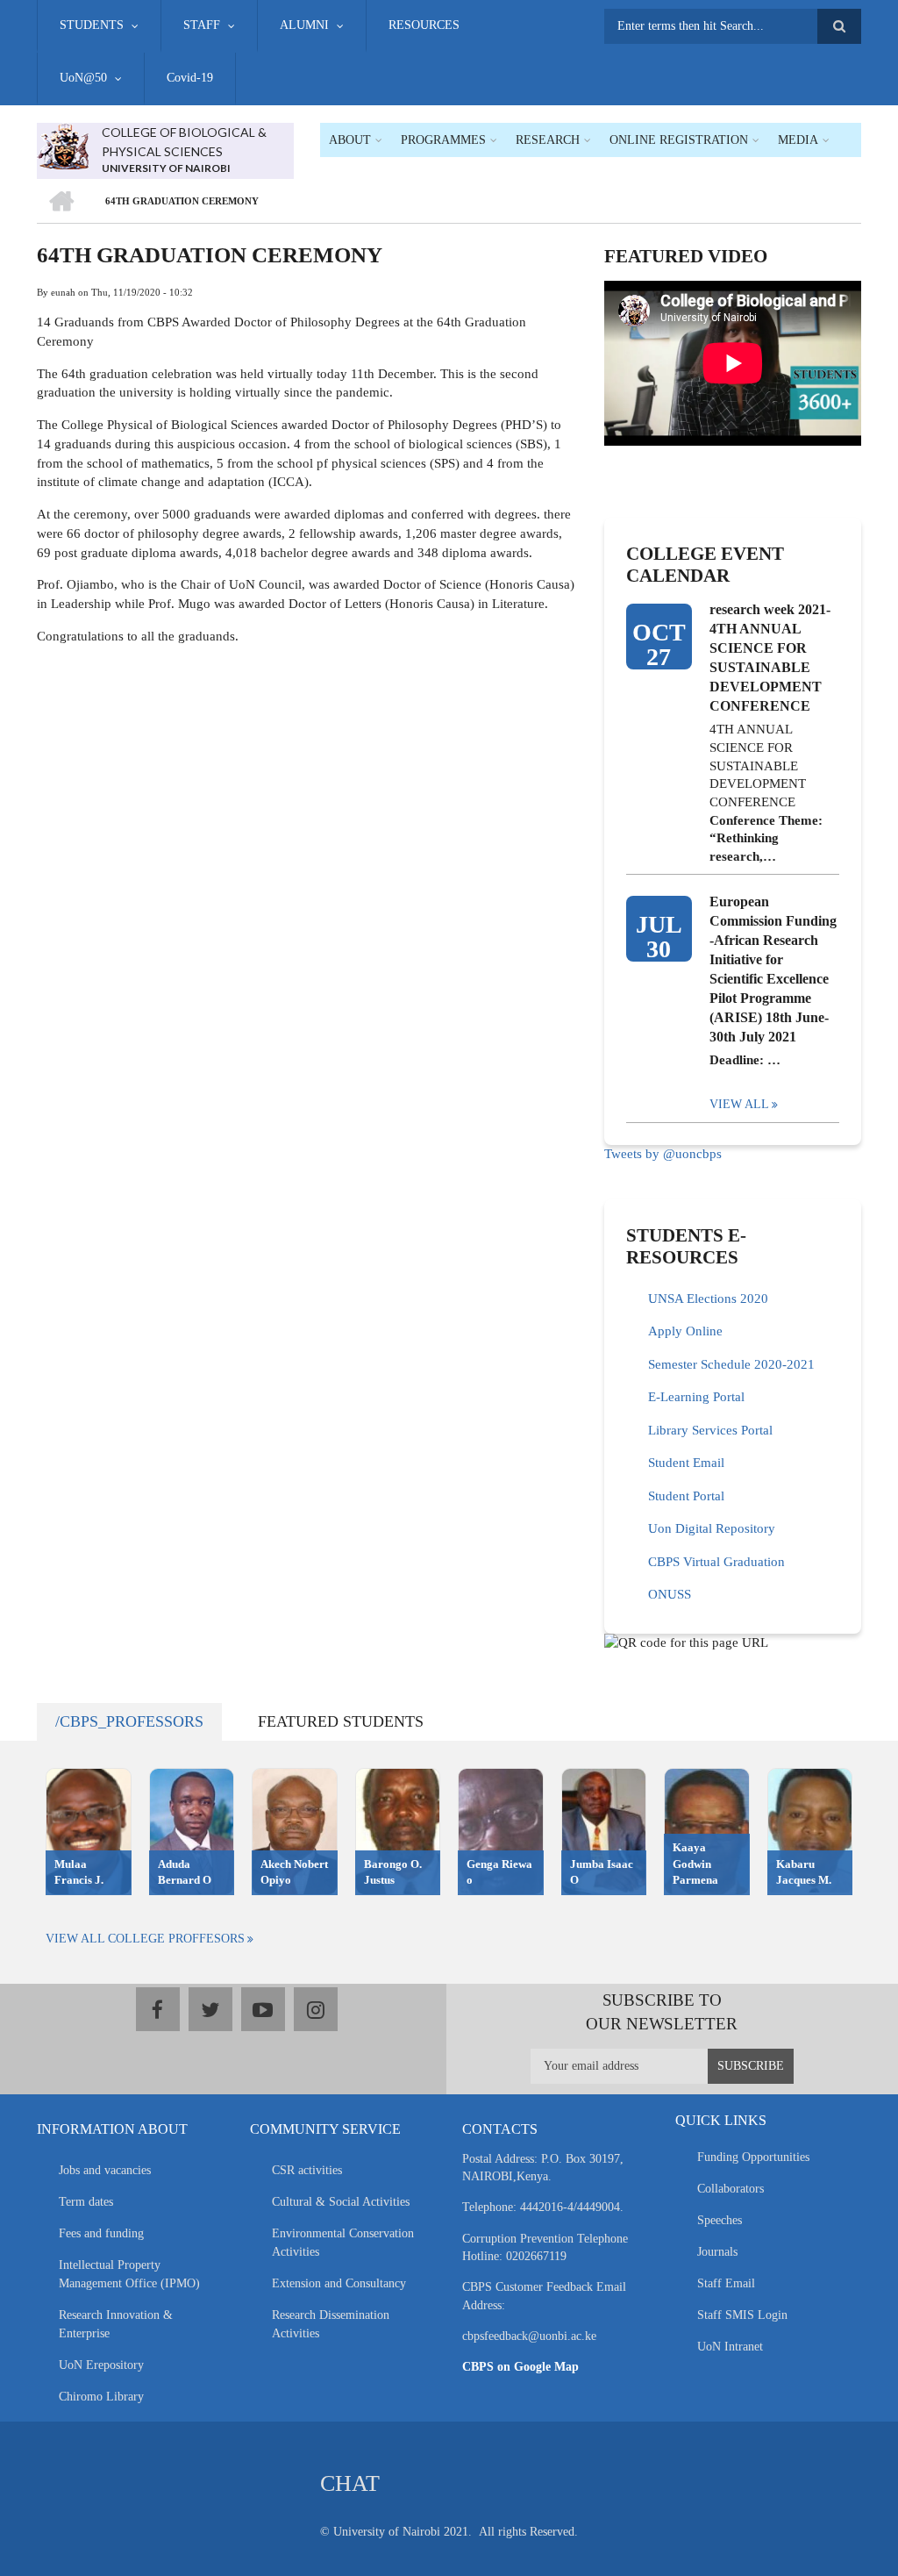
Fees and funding (101, 2233)
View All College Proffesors (145, 1939)
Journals (717, 2252)
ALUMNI (304, 25)
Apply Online (685, 1331)
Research (548, 140)
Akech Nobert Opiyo (294, 1872)
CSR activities (307, 2170)
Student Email (686, 1463)
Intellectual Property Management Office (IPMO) (129, 2274)
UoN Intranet (730, 2347)
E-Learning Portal (696, 1397)
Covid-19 (190, 78)
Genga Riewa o (499, 1872)
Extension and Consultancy (339, 2283)
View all (739, 1104)
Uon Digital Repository (712, 1528)
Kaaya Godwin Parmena (695, 1864)
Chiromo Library (101, 2397)
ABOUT (350, 140)
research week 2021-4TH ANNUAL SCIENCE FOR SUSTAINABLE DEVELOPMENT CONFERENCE (770, 658)
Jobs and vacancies (105, 2170)
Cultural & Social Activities (341, 2202)
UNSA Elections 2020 (708, 1299)
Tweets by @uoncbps (663, 1154)
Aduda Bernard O (185, 1872)
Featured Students (341, 1721)
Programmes (443, 140)
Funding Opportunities (753, 2157)
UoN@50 (83, 78)
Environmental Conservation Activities (343, 2243)
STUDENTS (92, 25)
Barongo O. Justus (393, 1872)
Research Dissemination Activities (331, 2324)
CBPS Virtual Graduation (716, 1562)
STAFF (202, 25)
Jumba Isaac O (602, 1872)
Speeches (720, 2220)
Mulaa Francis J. (79, 1872)
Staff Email (726, 2283)
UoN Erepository (101, 2365)
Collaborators (731, 2189)
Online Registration (679, 140)
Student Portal (686, 1496)
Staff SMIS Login (742, 2315)
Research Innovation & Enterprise (116, 2324)
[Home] (63, 145)
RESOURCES (424, 25)
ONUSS (670, 1594)
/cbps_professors (129, 1721)
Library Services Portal (710, 1430)
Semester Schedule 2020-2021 (731, 1364)
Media (798, 140)
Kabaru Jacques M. (804, 1872)
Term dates (86, 2202)
